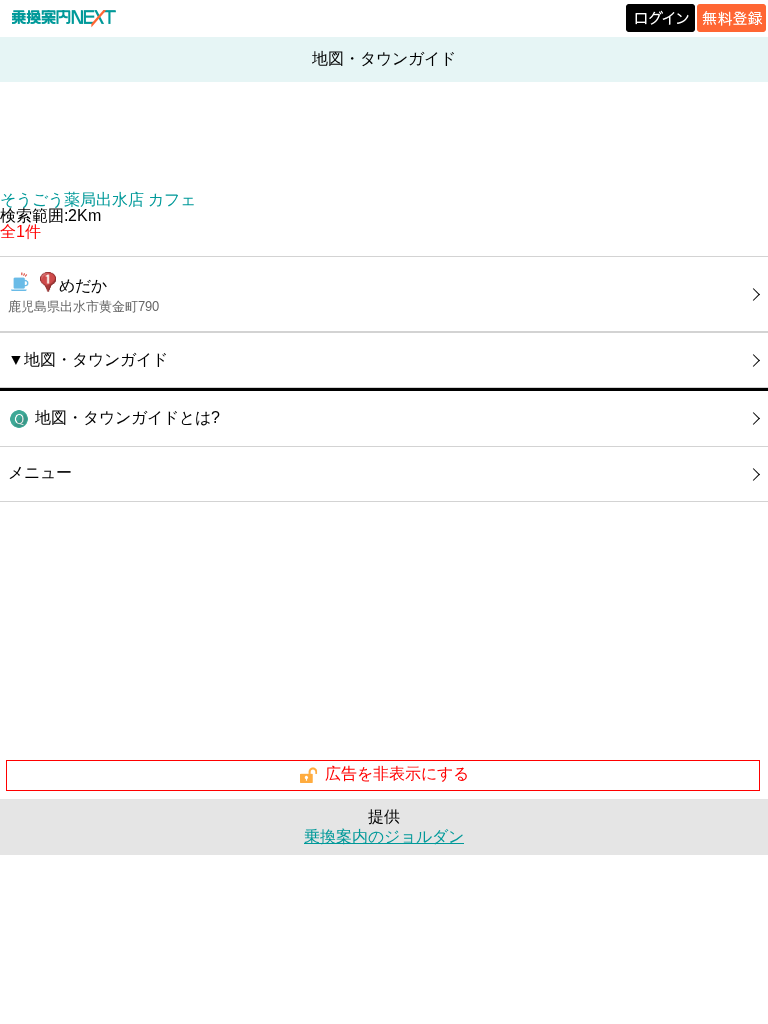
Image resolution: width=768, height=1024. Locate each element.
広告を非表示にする (397, 774)
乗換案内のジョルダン (384, 836)
